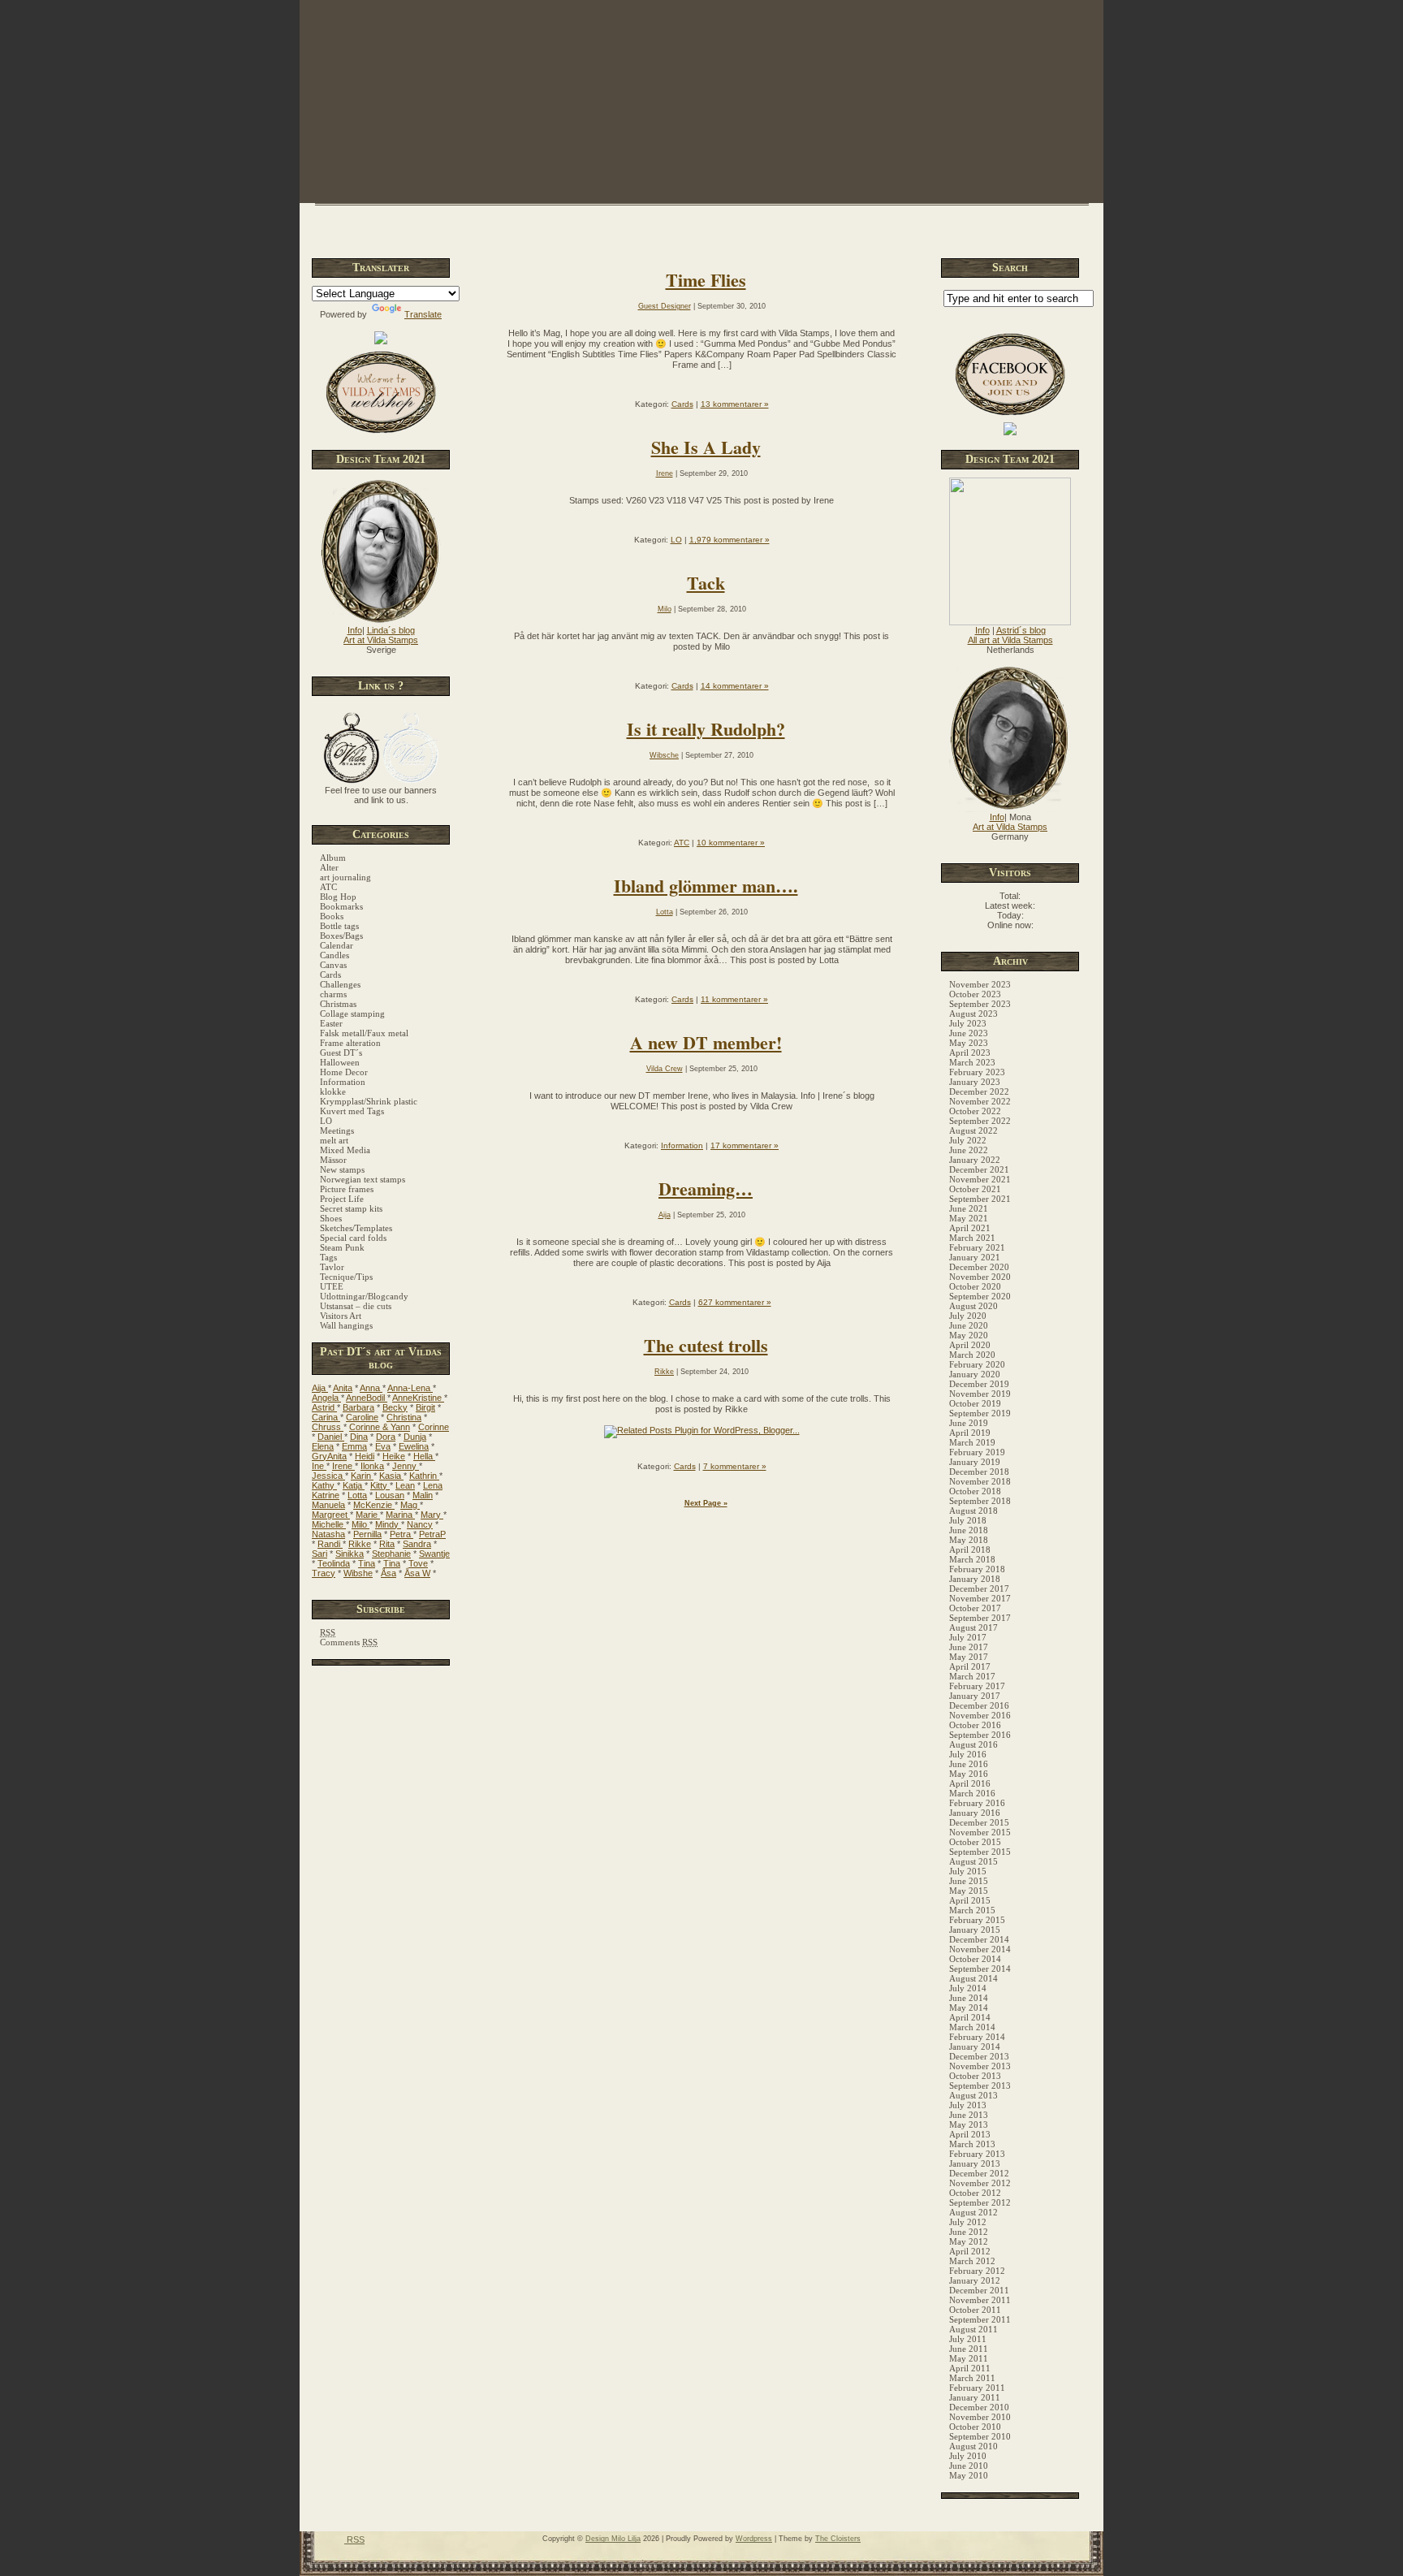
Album (333, 858)
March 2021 (972, 1238)
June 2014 (969, 1998)
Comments (349, 1642)
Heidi (365, 1456)
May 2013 (969, 2124)
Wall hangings (346, 1325)
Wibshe (358, 1573)
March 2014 (972, 2027)
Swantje (434, 1554)
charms (333, 994)
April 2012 (970, 2251)
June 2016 (969, 1764)
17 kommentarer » (745, 1145)
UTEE (332, 1286)
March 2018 (972, 1559)
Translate (423, 314)
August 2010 (973, 2446)
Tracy (324, 1573)
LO (326, 1121)
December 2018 (979, 1472)
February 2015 (977, 1920)
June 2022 (969, 1150)
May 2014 (969, 2008)
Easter (331, 1023)
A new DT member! (706, 1042)
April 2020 (970, 1345)
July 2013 (968, 2105)
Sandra (417, 1544)
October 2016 (975, 1725)
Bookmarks (341, 906)
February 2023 (977, 1072)
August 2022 (973, 1130)
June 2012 (969, 2232)
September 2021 (980, 1199)
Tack (706, 583)
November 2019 (980, 1394)
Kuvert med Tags (352, 1111)
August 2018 (973, 1511)
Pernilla (367, 1534)
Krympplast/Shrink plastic (369, 1101)
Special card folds (353, 1238)
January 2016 (975, 1813)
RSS (354, 2539)
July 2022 (968, 1140)
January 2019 (975, 1462)
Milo (360, 1524)
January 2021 (975, 1257)
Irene (343, 1466)
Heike (394, 1456)
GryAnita (329, 1456)
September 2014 (980, 1969)
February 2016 (977, 1803)
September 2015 (980, 1852)
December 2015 (979, 1822)
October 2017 (975, 1608)
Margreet (331, 1515)
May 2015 (969, 1891)
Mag (410, 1505)
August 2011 (973, 2329)
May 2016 (969, 1774)
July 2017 (968, 1637)
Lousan (390, 1495)
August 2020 (973, 1306)
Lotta (357, 1495)
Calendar (337, 945)
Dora (386, 1437)
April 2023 (970, 1052)
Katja (354, 1485)
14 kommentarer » (735, 686)
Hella (424, 1456)
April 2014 (970, 2017)
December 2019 (979, 1384)
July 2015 (968, 1871)
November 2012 (980, 2183)
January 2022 (975, 1160)
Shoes (331, 1218)
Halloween (340, 1062)
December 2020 (979, 1267)
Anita (343, 1388)
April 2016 (970, 1783)
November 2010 (980, 2417)
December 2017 (979, 1588)
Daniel (331, 1437)
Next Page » (706, 1503)
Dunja (415, 1437)
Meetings (337, 1130)
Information (343, 1082)
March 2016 (972, 1793)
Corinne (434, 1427)
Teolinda (334, 1563)
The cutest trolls (706, 1345)
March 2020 (972, 1355)
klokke (333, 1091)
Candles (335, 955)
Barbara (358, 1407)
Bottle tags (339, 926)
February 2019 (977, 1452)
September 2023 (980, 1004)
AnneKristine (418, 1398)
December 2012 (979, 2173)
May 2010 (969, 2475)
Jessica (328, 1476)
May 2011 (969, 2358)
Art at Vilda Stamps (381, 640)
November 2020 (980, 1277)
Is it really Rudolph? (706, 729)
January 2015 (975, 1930)
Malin (423, 1495)
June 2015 (969, 1881)
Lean (405, 1485)
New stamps (342, 1169)
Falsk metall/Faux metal (364, 1033)
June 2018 (969, 1530)
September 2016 (980, 1735)
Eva (383, 1446)
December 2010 (979, 2407)
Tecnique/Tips (346, 1277)
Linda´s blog (391, 630)
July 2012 (968, 2222)
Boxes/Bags (341, 936)
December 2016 (979, 1705)
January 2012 (975, 2280)
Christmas (338, 1004)
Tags (328, 1257)
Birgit (425, 1407)
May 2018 (969, 1540)
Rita (387, 1544)
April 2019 (970, 1433)
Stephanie (391, 1554)
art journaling (345, 877)
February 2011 (977, 2388)
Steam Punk (342, 1247)
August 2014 (973, 1978)
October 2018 (975, 1491)
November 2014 (980, 1949)
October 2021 (975, 1189)
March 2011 (972, 2378)
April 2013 (970, 2134)
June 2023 (969, 1033)
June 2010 (969, 2466)
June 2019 (969, 1423)
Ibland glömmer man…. (706, 886)
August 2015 (973, 1861)
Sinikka (350, 1554)
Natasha (328, 1534)
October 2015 (975, 1842)
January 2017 (975, 1696)
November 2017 (980, 1598)
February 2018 (977, 1569)
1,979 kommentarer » (730, 540)
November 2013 (980, 2066)
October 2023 (975, 994)
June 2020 (969, 1325)
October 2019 (975, 1403)
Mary (432, 1515)
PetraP (432, 1534)
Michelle (329, 1524)
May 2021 (969, 1218)
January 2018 (975, 1579)
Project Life (342, 1199)
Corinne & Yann (380, 1427)
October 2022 (975, 1111)
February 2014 (977, 2037)
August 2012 (973, 2212)
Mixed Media (345, 1150)
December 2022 (979, 1091)
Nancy (420, 1524)
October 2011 (975, 2310)
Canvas (333, 965)
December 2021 (979, 1169)
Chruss (328, 1427)
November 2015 (980, 1832)
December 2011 (979, 2290)
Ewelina (414, 1446)
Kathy (324, 1485)
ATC (328, 887)
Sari (319, 1554)
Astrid (324, 1407)
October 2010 (975, 2427)
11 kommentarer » (734, 999)
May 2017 (969, 1657)
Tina (367, 1563)
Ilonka (372, 1466)
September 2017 (980, 1618)
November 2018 (980, 1481)
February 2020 (977, 1364)
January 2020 (975, 1374)
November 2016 (980, 1715)
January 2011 (975, 2397)
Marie (368, 1515)
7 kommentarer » (735, 1466)
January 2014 (975, 2047)
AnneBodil (367, 1398)
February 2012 (977, 2271)
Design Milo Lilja (613, 2539)
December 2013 (979, 2056)
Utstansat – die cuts (356, 1306)
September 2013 (980, 2085)
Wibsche (664, 755)
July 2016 (968, 1754)
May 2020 (969, 1335)
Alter (329, 867)
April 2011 (970, 2368)
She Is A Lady (706, 447)
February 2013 (977, 2154)
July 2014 (968, 1988)
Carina (326, 1417)
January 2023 (975, 1082)
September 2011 (980, 2319)
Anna (371, 1388)
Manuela (328, 1505)
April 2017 (970, 1666)
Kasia (391, 1476)
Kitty (380, 1485)
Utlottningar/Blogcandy (364, 1296)
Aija (320, 1388)
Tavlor (332, 1267)
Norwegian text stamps (363, 1179)
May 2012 (969, 2241)
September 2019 (980, 1413)
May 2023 (969, 1043)
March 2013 (972, 2144)
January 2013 (975, 2163)
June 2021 (969, 1208)
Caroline (362, 1417)
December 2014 (979, 1939)
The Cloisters (838, 2539)
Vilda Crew (665, 1069)
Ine (319, 1466)
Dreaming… (706, 1189)
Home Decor (344, 1072)
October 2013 (975, 2076)
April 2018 (970, 1549)
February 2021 (977, 1247)
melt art (334, 1140)
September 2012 (980, 2202)
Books (332, 916)
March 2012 (972, 2261)
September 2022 (980, 1121)
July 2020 (968, 1316)
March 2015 (972, 1910)
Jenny (406, 1466)
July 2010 (968, 2456)
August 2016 (973, 1744)
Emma (354, 1446)
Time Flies (706, 280)
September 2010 (980, 2436)
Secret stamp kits (351, 1208)
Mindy (388, 1524)
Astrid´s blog (1021, 630)
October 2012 (975, 2193)
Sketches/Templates (356, 1228)
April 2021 (970, 1228)
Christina (404, 1417)
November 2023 (980, 984)
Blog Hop (338, 897)
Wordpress (754, 2539)
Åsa (389, 1573)
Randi (330, 1544)
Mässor (333, 1160)
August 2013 (973, 2095)
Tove (418, 1563)
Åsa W (417, 1573)
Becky (395, 1407)
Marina (400, 1515)
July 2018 (968, 1520)
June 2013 (969, 2115)
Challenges (340, 984)
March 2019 (972, 1442)
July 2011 (968, 2339)
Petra (401, 1534)
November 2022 (980, 1101)
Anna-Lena (410, 1388)
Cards (330, 975)
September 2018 (980, 1501)
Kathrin (424, 1476)
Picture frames (347, 1189)
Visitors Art (341, 1316)
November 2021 (980, 1179)
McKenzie (374, 1505)
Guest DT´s (341, 1052)
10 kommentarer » (731, 843)
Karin (362, 1476)
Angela (326, 1398)
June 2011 (969, 2349)
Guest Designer (665, 306)
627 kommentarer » (735, 1302)
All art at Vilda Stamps (1010, 640)
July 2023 (968, 1023)
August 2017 (973, 1627)
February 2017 (977, 1686)
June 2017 (969, 1647)
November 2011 (980, 2300)
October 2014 (975, 1959)
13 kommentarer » (735, 404)
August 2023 (973, 1014)
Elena (323, 1446)
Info (355, 630)
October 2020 (975, 1286)
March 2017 (972, 1676)
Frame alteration (350, 1043)
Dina (359, 1437)
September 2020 (980, 1296)
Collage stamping (352, 1014)
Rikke (360, 1544)
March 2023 (972, 1062)
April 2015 (970, 1900)
